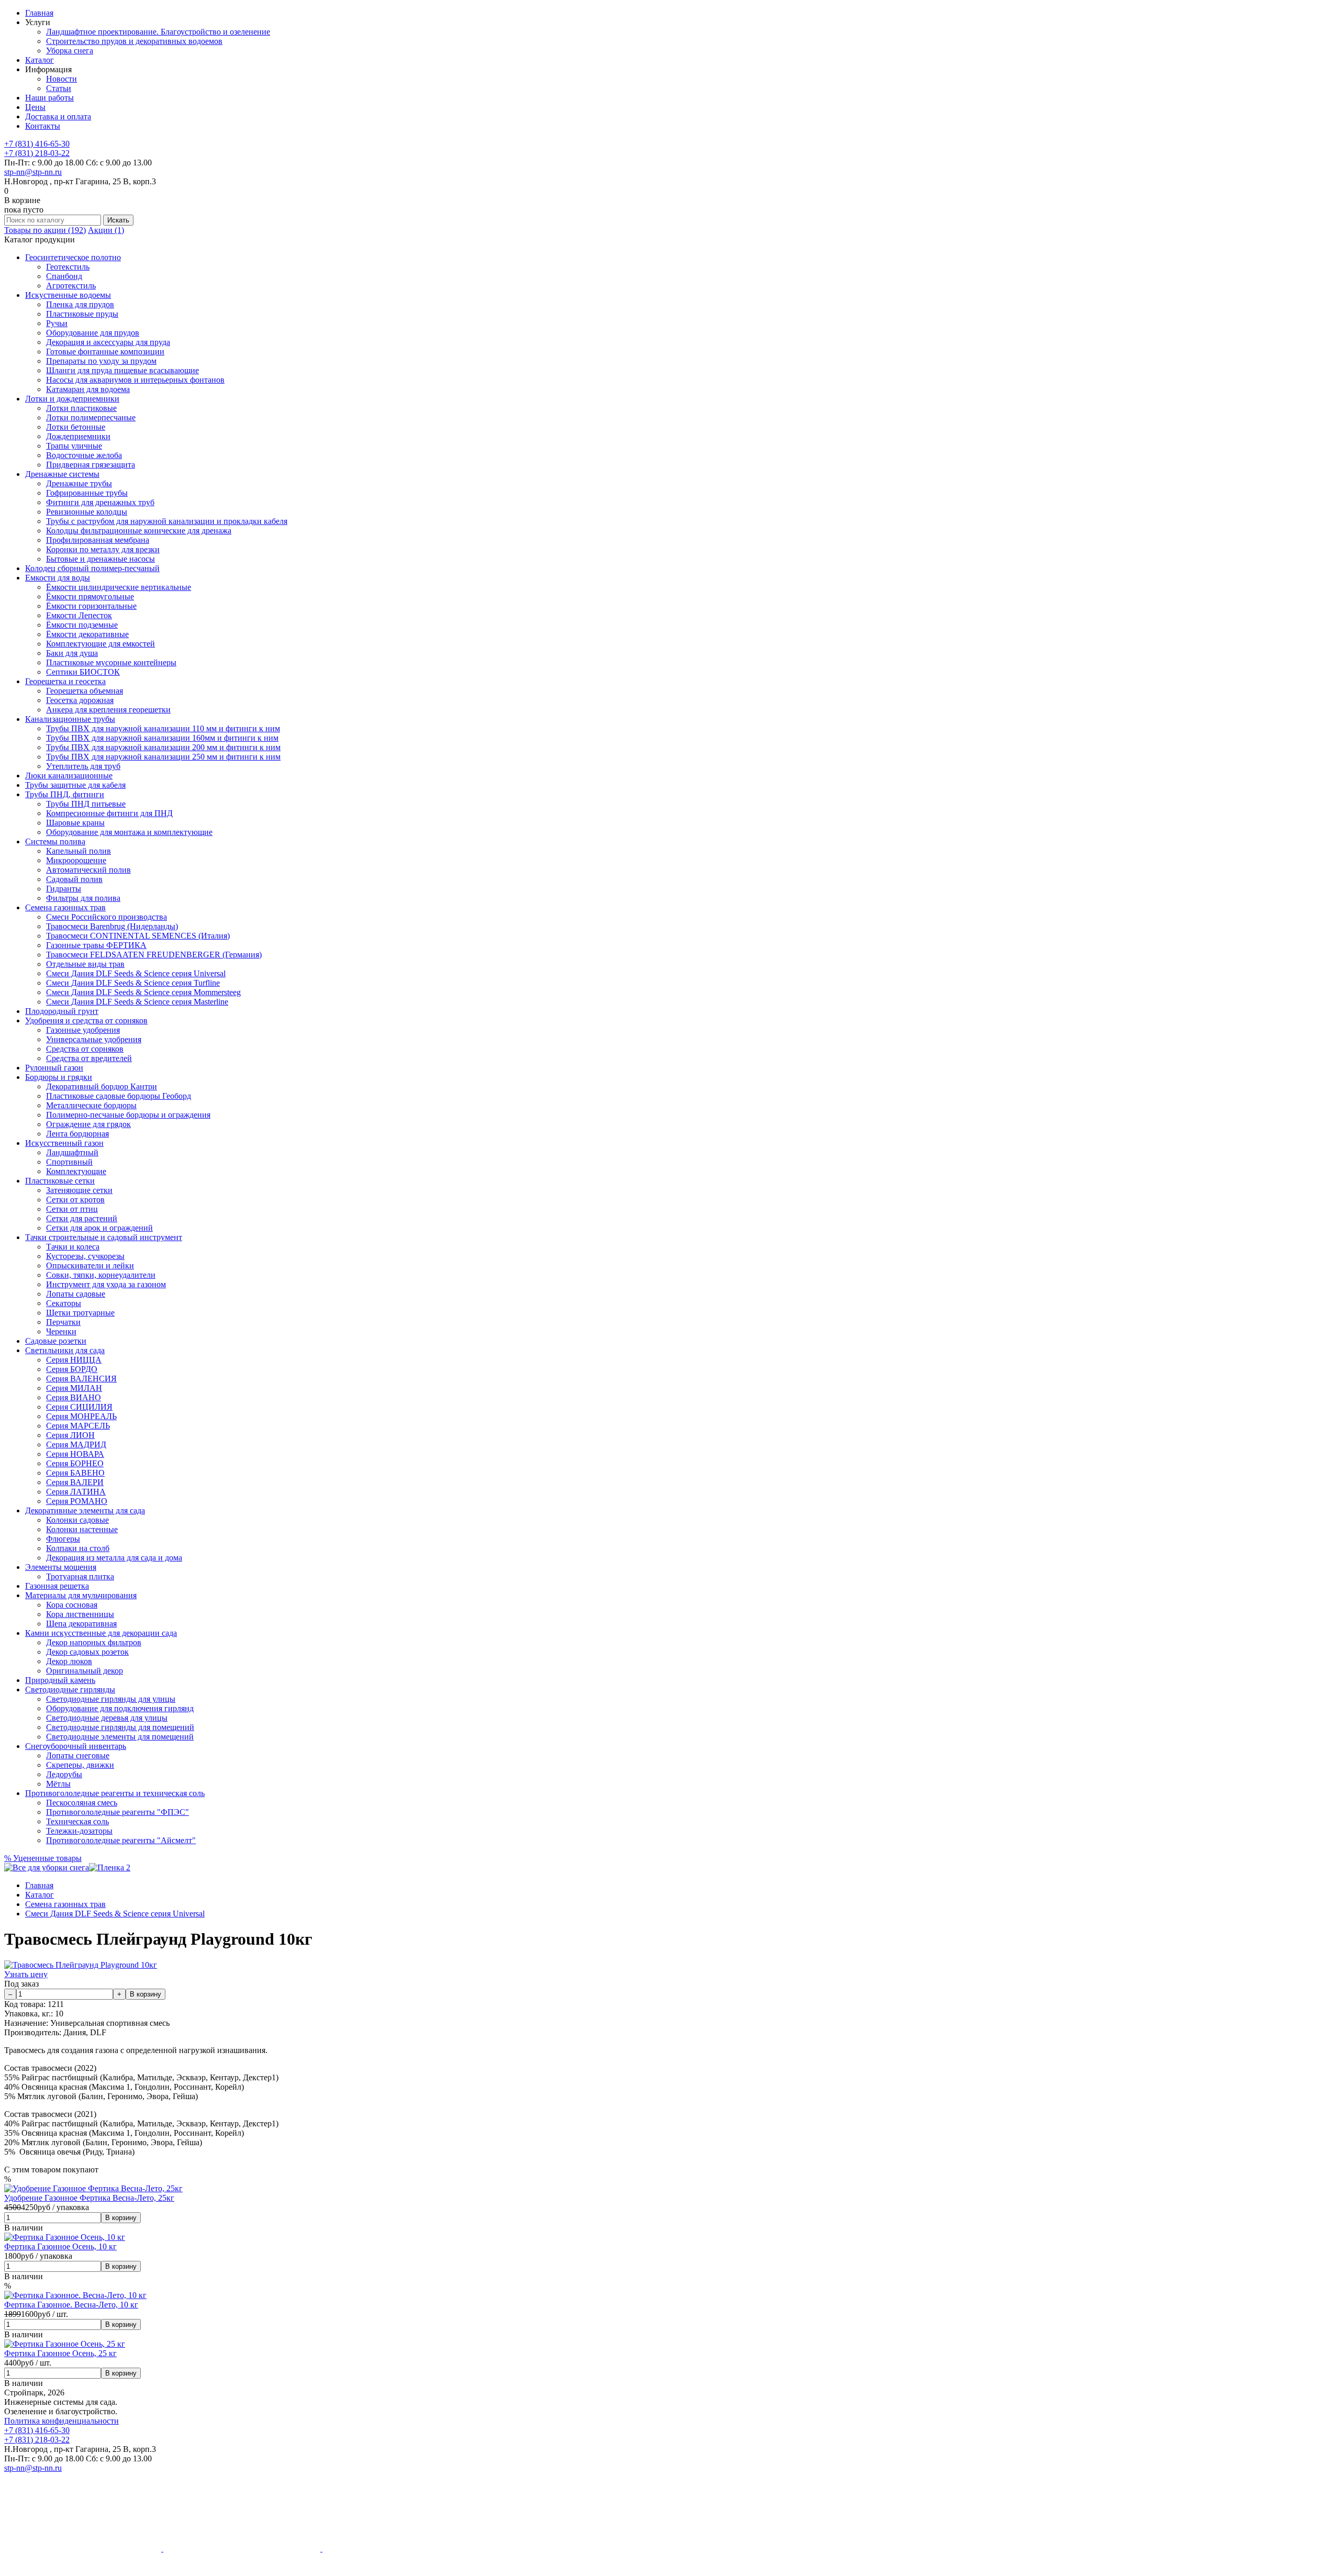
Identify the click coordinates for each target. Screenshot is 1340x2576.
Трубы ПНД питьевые (86, 804)
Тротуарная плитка (80, 1576)
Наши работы (49, 98)
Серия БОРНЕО (75, 1463)
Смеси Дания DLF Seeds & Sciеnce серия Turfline (133, 983)
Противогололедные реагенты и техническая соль (115, 1793)
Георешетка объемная (85, 691)
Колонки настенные (82, 1529)
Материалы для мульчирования (81, 1595)
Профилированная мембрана (98, 540)
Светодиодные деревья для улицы (107, 1718)
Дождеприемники (78, 436)
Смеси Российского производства (107, 917)
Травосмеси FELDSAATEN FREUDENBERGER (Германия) (154, 955)
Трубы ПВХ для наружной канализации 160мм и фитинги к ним (162, 738)
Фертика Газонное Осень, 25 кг (60, 2353)
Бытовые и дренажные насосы (100, 559)
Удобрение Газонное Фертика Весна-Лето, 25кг (89, 2198)
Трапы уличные (74, 446)
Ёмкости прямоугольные (90, 596)
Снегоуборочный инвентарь (76, 1746)
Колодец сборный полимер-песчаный (92, 568)
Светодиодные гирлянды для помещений (120, 1727)
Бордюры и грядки (59, 1077)
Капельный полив (79, 851)
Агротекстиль (71, 286)
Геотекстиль (68, 267)
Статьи (59, 88)
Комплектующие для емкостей (100, 644)
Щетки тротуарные (80, 1313)
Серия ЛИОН (70, 1435)
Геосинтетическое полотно (73, 257)
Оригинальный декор (85, 1671)
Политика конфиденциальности (62, 2421)
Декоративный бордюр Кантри (102, 1086)
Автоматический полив (88, 870)
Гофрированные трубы (87, 493)
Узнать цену (26, 1974)
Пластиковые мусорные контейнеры (111, 662)
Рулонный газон (54, 1068)
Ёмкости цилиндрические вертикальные (119, 587)
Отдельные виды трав (85, 964)
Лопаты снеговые (78, 1755)
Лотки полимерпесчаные (91, 417)
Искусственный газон (64, 1143)
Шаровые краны (75, 823)
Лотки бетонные (76, 427)
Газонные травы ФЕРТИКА (96, 945)
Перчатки (63, 1322)
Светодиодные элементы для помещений (120, 1737)
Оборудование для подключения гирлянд (120, 1708)
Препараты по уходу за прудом (101, 361)
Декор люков (69, 1661)
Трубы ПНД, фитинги (65, 794)
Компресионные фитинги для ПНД (109, 813)
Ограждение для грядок (88, 1124)
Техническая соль (77, 1821)
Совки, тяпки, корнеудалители (101, 1275)
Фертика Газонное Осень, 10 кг (60, 2246)
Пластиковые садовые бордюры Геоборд (119, 1096)
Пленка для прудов (80, 304)
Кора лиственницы (80, 1614)
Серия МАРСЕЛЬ (78, 1426)
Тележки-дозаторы (79, 1831)
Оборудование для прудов (93, 333)
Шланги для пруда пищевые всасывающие (122, 370)
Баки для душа (72, 653)
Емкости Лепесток (79, 615)
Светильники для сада (65, 1350)
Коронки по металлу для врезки (103, 549)
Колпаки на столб (78, 1548)
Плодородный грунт (62, 1011)
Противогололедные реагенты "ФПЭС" (118, 1812)
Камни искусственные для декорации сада (101, 1633)
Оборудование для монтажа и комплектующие (129, 832)
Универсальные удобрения (94, 1039)
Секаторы (64, 1303)
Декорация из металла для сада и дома (114, 1558)
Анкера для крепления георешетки (108, 710)
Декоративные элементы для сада (85, 1510)
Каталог (40, 60)
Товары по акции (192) (45, 230)
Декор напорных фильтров (94, 1642)
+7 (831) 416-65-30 (37, 144)
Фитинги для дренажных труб (100, 502)
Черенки (61, 1331)
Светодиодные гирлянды (70, 1690)
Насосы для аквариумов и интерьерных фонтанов (135, 380)
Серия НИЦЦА (74, 1360)
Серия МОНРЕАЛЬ (81, 1416)
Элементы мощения (61, 1567)
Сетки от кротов (75, 1200)
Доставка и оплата (58, 116)
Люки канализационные (69, 776)
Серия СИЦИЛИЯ (79, 1407)
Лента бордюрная (77, 1134)
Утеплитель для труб (83, 766)
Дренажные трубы (79, 483)
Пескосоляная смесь (82, 1803)
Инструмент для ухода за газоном (106, 1284)
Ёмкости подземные (82, 625)
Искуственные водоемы (68, 295)
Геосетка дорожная (80, 700)
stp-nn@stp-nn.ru (33, 172)
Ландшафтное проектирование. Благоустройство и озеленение (158, 32)
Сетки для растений (82, 1218)
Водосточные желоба (84, 455)
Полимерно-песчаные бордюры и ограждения (128, 1115)
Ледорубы (64, 1774)
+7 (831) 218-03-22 (37, 153)
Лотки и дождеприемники (72, 399)
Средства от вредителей (89, 1058)
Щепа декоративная (81, 1624)
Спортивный (69, 1162)
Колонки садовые (77, 1520)
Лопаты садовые (76, 1294)
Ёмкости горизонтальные (91, 606)
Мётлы (58, 1784)
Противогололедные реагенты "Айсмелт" (121, 1840)
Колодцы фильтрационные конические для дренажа (139, 531)
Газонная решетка (57, 1586)
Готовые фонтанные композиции (105, 352)
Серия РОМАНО (77, 1501)
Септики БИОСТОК (83, 672)
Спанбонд (64, 276)
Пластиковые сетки (60, 1181)
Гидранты (64, 889)
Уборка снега (70, 51)
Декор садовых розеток (87, 1652)
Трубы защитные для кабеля (75, 785)
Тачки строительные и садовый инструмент (104, 1237)
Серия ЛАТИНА (76, 1492)
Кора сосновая (72, 1605)
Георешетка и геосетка (65, 681)
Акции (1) (106, 230)
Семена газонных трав (65, 907)
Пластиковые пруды (82, 314)
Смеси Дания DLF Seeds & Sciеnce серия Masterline (137, 1002)
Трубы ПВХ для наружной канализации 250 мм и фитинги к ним (163, 757)
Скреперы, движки (80, 1765)
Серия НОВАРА (75, 1454)
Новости (62, 79)
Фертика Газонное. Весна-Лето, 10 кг (71, 2305)
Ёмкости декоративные (87, 634)
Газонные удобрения (83, 1030)
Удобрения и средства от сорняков (86, 1021)
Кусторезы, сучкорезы (85, 1256)
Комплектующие (76, 1171)
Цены (35, 107)
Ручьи (57, 323)
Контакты (43, 126)
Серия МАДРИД (76, 1445)
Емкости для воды (58, 578)
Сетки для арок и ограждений (99, 1228)
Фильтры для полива (83, 898)
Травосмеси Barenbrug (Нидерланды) (112, 926)
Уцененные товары (43, 1858)
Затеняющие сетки (79, 1190)
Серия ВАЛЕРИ (75, 1482)
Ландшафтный (72, 1152)
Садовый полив (74, 879)
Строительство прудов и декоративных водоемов (134, 41)
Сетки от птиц (72, 1209)
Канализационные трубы (70, 719)
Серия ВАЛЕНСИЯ (81, 1379)
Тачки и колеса (73, 1247)
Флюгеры (63, 1539)
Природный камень (60, 1680)
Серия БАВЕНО (75, 1473)
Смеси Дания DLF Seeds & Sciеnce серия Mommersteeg (143, 992)
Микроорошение (76, 860)
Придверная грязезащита (91, 465)
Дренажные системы (62, 474)
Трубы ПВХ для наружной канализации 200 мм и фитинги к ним (163, 747)
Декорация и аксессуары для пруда (108, 342)
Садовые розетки (56, 1341)
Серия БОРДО (72, 1369)
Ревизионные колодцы (87, 512)
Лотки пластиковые (81, 408)
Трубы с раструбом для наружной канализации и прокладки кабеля (167, 521)
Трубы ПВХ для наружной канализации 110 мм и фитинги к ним (163, 728)
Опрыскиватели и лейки (90, 1265)
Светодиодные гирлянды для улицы (111, 1699)
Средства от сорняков (85, 1049)
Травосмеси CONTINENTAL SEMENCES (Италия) (138, 936)
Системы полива (55, 841)
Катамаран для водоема (88, 389)
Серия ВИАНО (74, 1397)
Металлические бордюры (91, 1105)
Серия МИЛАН (74, 1388)
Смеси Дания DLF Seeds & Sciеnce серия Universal (136, 973)
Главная (39, 13)
